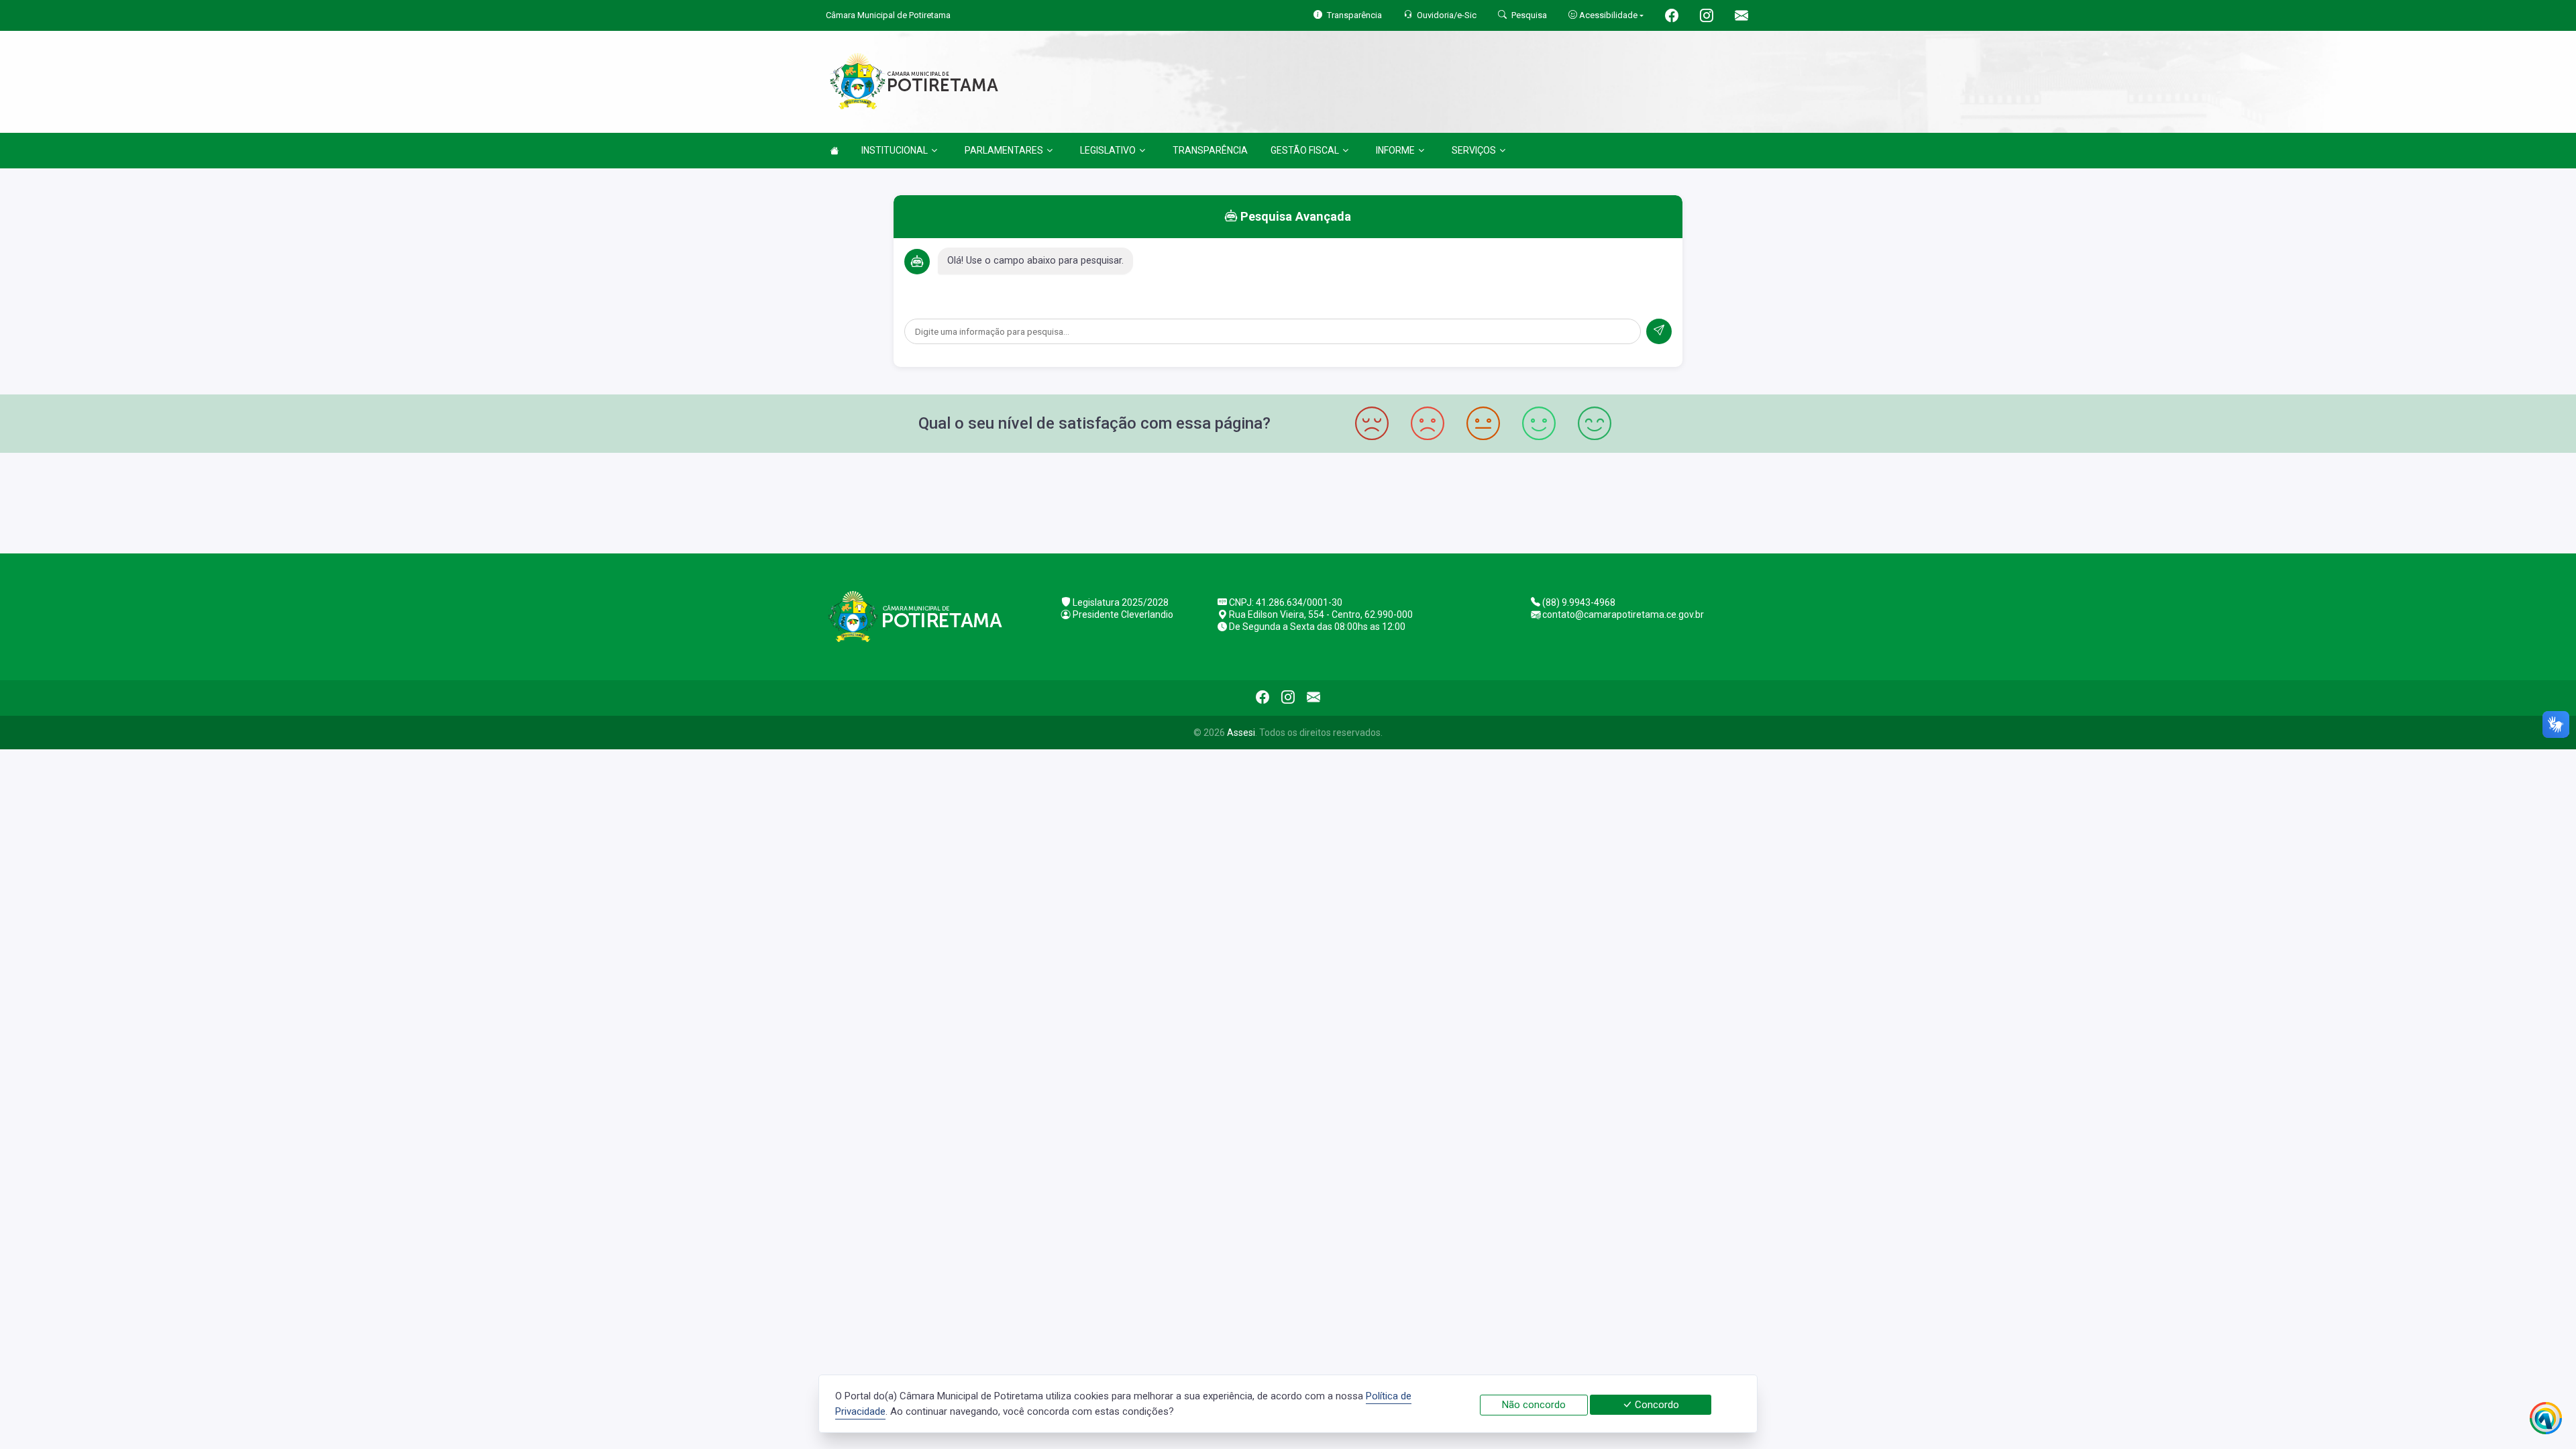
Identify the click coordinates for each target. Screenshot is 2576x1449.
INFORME (1395, 150)
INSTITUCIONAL (895, 150)
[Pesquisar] (1659, 331)
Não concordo (1534, 1405)
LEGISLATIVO (1108, 150)
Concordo (1656, 1405)
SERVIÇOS (1474, 150)
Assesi (1241, 733)
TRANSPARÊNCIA (1210, 150)
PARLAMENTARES (1004, 150)
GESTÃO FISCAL (1305, 150)
